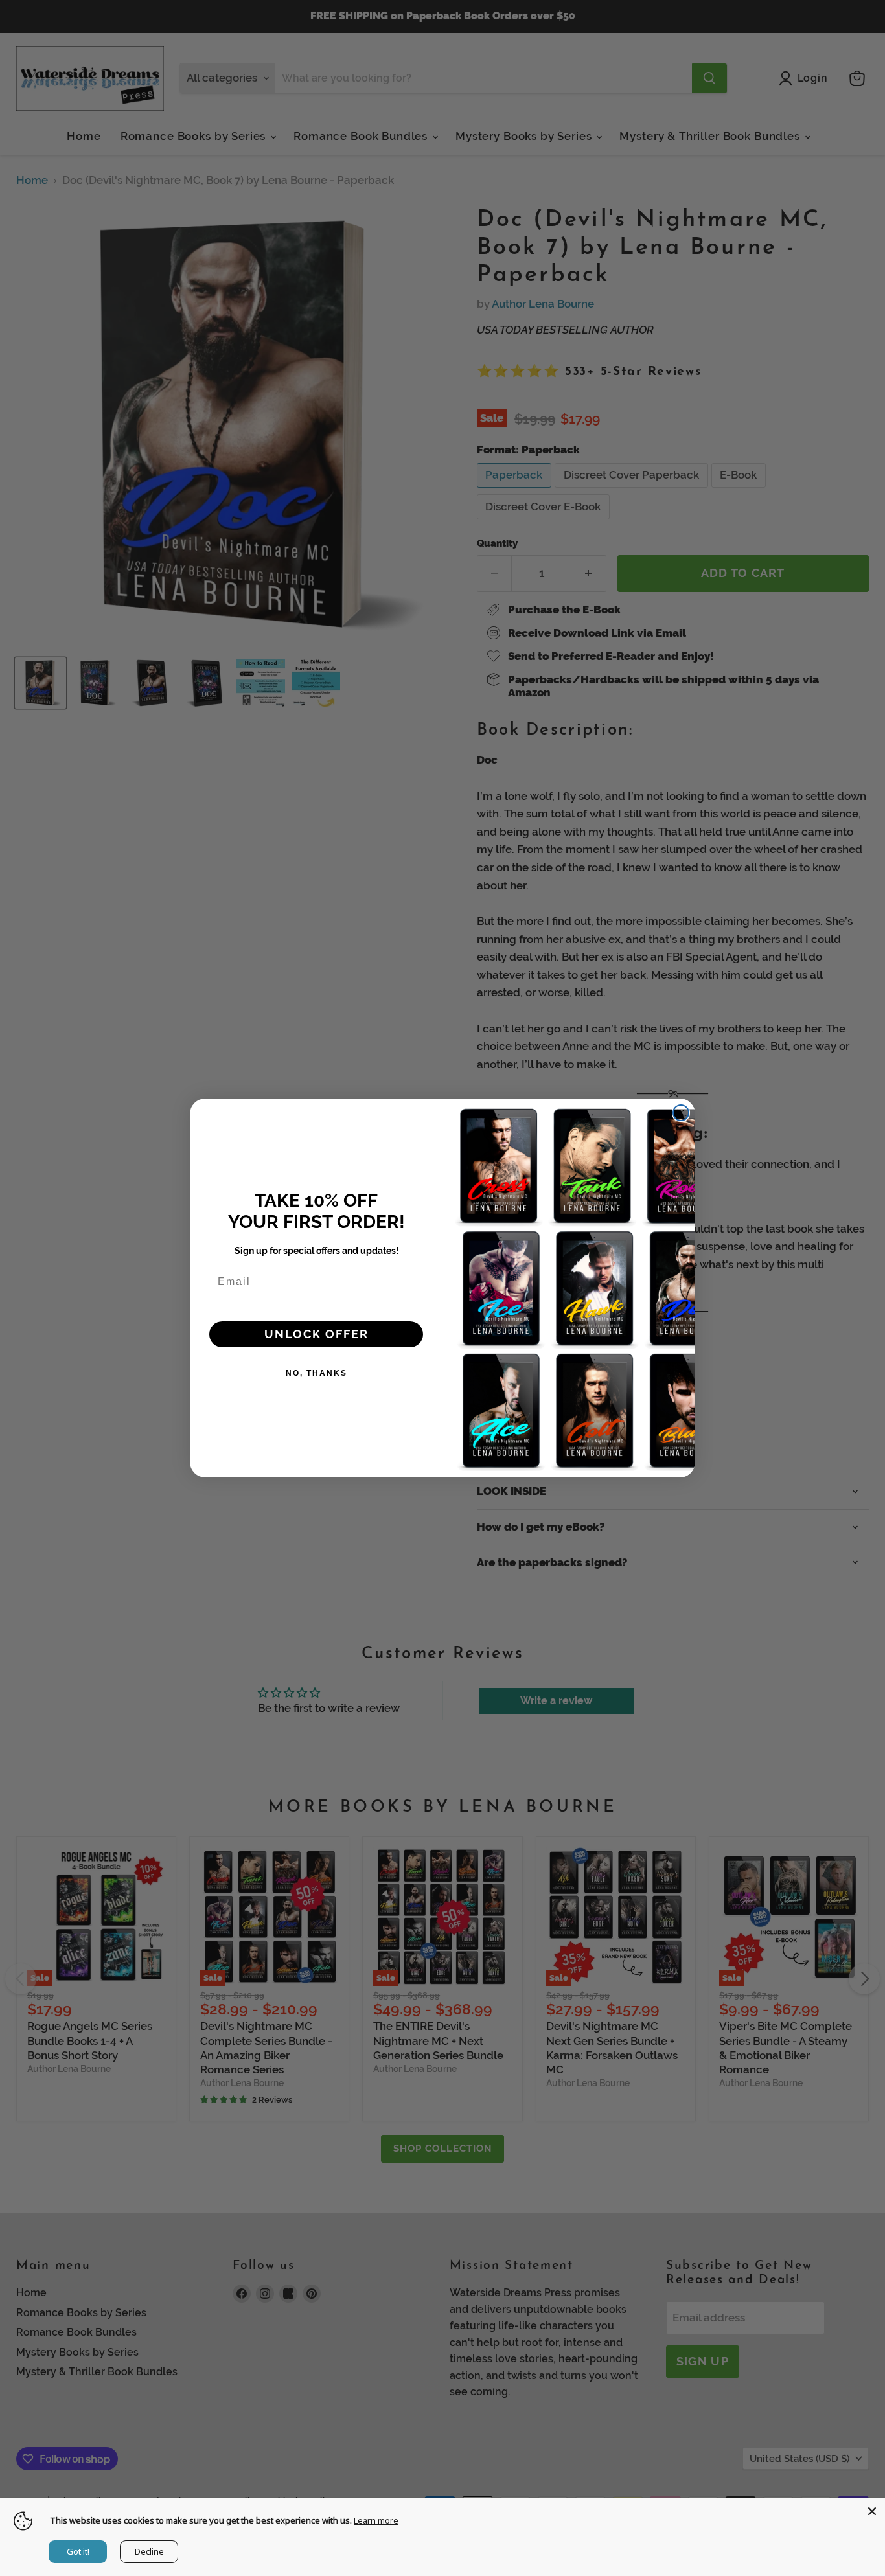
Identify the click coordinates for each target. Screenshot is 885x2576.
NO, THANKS (316, 1373)
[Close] (872, 2511)
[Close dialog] (681, 1113)
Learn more (376, 2520)
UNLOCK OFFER (316, 1334)
